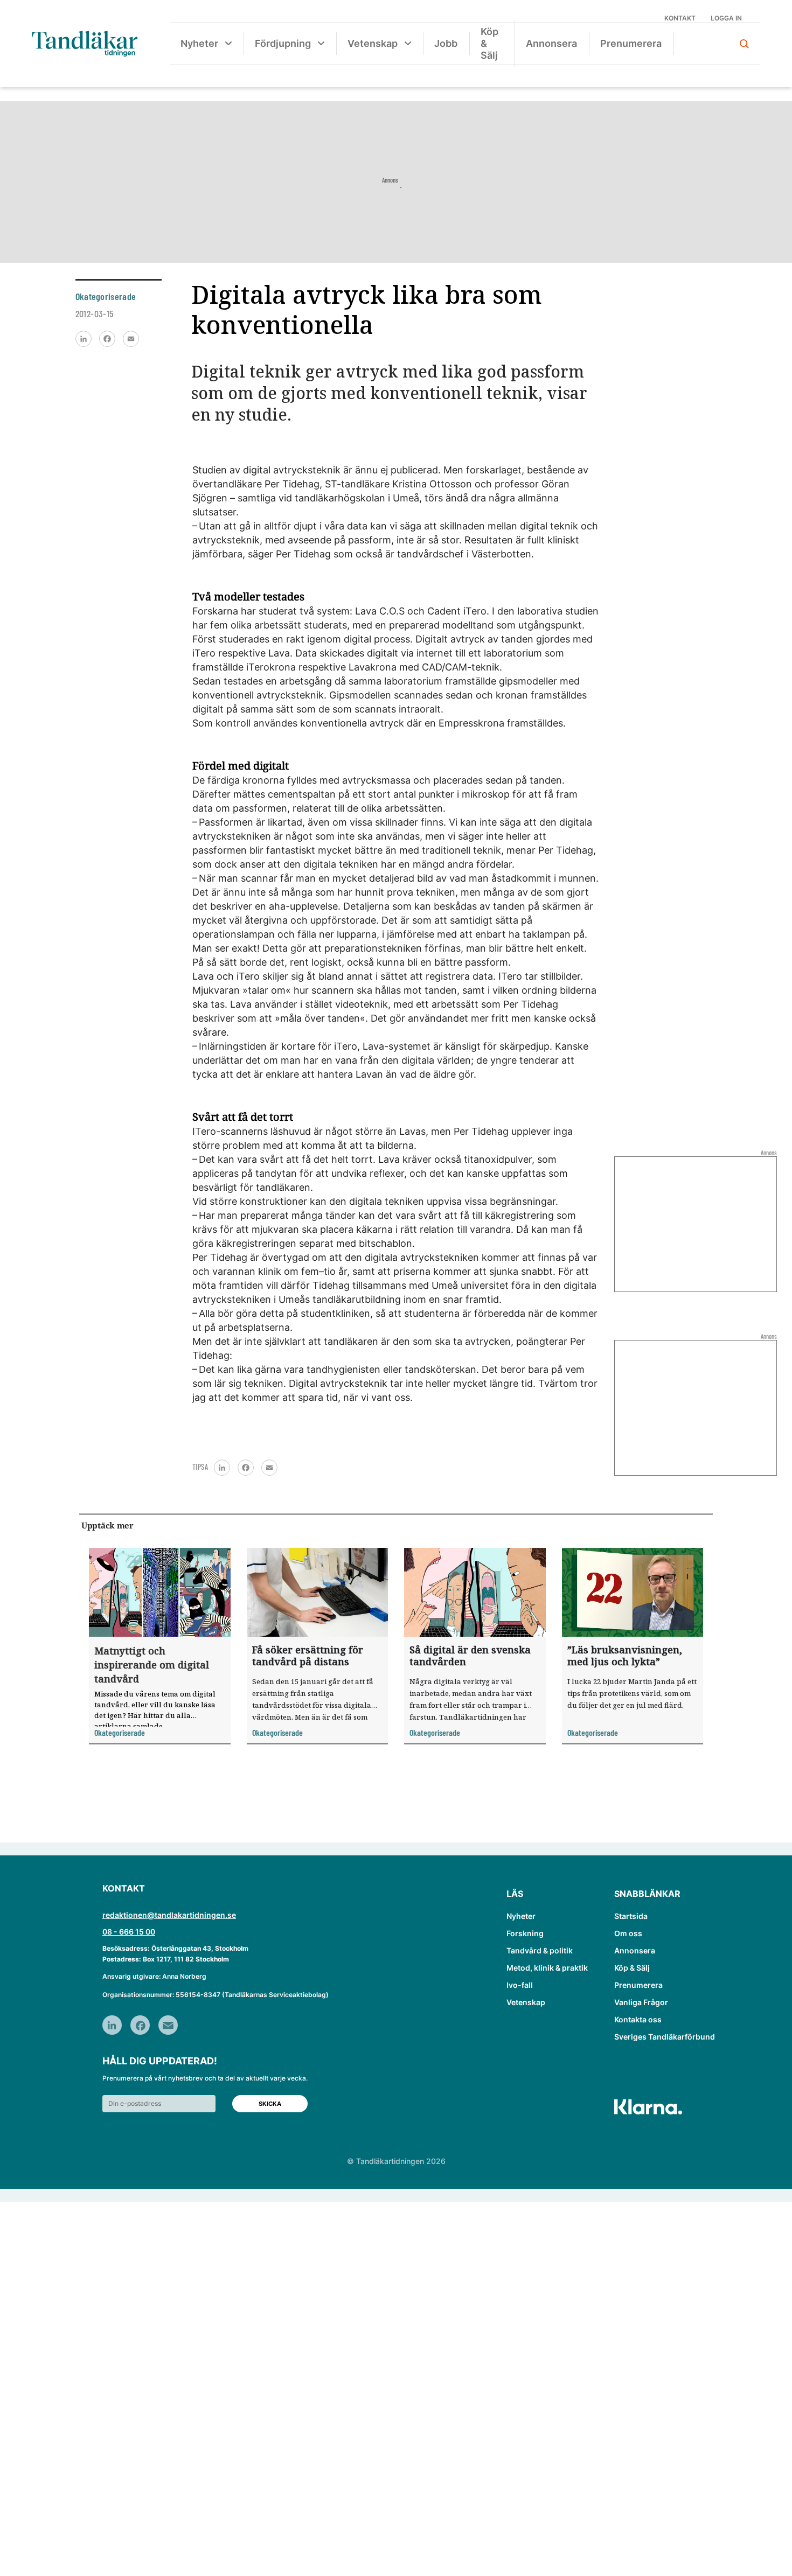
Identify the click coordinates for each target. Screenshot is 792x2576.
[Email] (131, 339)
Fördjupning (283, 43)
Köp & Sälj (489, 43)
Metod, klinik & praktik (547, 1968)
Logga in (726, 18)
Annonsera (551, 43)
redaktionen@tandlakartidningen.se (169, 1915)
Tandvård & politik (540, 1950)
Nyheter (199, 43)
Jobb (446, 43)
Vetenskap (373, 43)
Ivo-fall (520, 1985)
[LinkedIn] (84, 339)
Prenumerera (631, 43)
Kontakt (680, 18)
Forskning (525, 1933)
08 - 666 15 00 (129, 1932)
